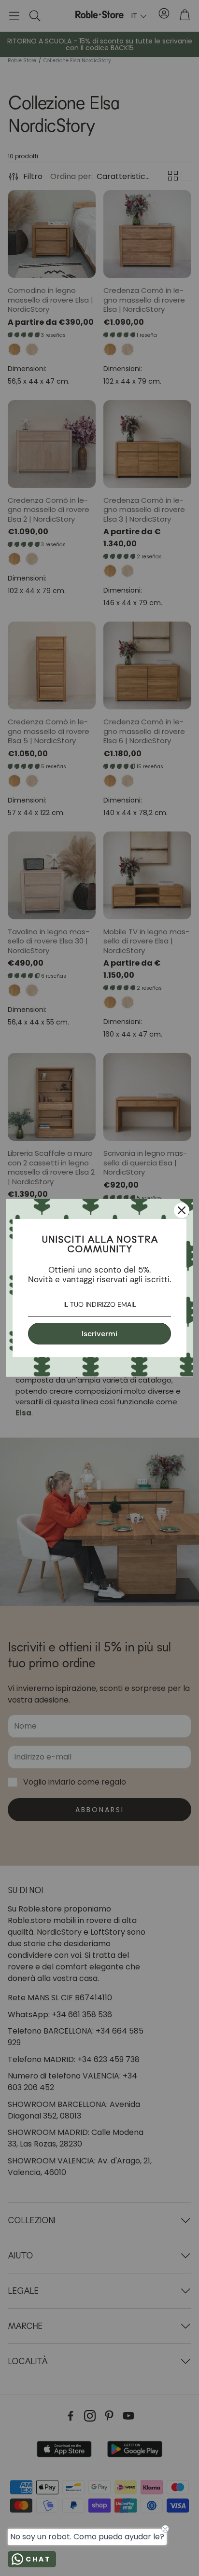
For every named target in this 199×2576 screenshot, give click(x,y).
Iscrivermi (99, 1334)
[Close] (182, 1210)
